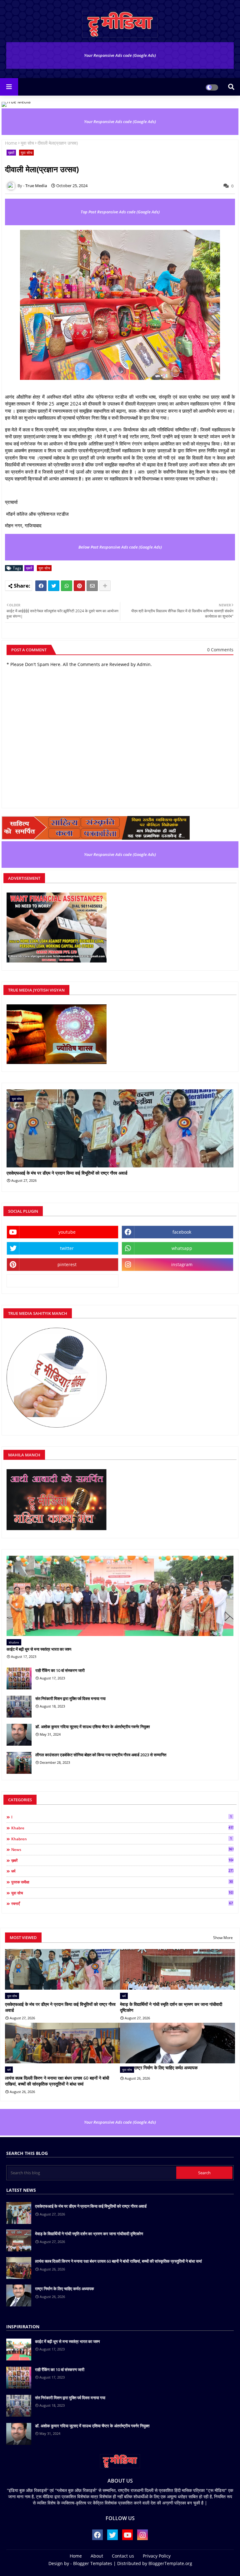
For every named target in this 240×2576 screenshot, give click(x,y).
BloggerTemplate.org (170, 2563)
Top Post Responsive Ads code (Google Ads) (120, 212)
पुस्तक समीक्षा (122, 1882)
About (97, 2556)
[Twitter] (54, 586)
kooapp (63, 1281)
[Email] (92, 586)
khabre (122, 1828)
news (122, 1849)
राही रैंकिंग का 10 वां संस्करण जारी (60, 1670)
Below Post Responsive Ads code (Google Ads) (120, 547)
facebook (182, 1232)
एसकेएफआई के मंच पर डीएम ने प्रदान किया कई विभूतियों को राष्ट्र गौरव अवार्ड (67, 1173)
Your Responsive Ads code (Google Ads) (120, 55)
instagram (182, 1264)
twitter (67, 1248)
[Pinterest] (79, 586)
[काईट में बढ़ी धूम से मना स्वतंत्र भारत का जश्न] (120, 1596)
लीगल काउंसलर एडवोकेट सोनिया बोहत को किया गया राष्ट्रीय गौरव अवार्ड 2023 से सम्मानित (101, 1755)
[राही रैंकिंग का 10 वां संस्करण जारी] (19, 1678)
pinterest (67, 1264)
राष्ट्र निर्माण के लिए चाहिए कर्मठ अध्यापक (166, 2068)
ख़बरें (11, 153)
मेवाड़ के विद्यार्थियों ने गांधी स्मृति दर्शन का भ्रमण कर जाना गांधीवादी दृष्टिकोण (171, 2007)
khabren (122, 1839)
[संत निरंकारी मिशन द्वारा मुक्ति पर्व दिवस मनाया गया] (19, 1707)
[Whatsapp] (67, 586)
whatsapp (182, 1248)
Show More (223, 1938)
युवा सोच (27, 143)
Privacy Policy (157, 2556)
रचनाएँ (122, 1903)
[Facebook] (41, 586)
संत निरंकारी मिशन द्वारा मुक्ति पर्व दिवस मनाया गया (70, 1698)
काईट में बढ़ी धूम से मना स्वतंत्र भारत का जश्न (39, 1649)
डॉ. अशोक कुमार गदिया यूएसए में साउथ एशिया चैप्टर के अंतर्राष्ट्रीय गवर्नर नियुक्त (92, 1727)
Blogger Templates (93, 2563)
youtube (67, 1232)
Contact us (123, 2556)
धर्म (122, 1871)
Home (11, 143)
